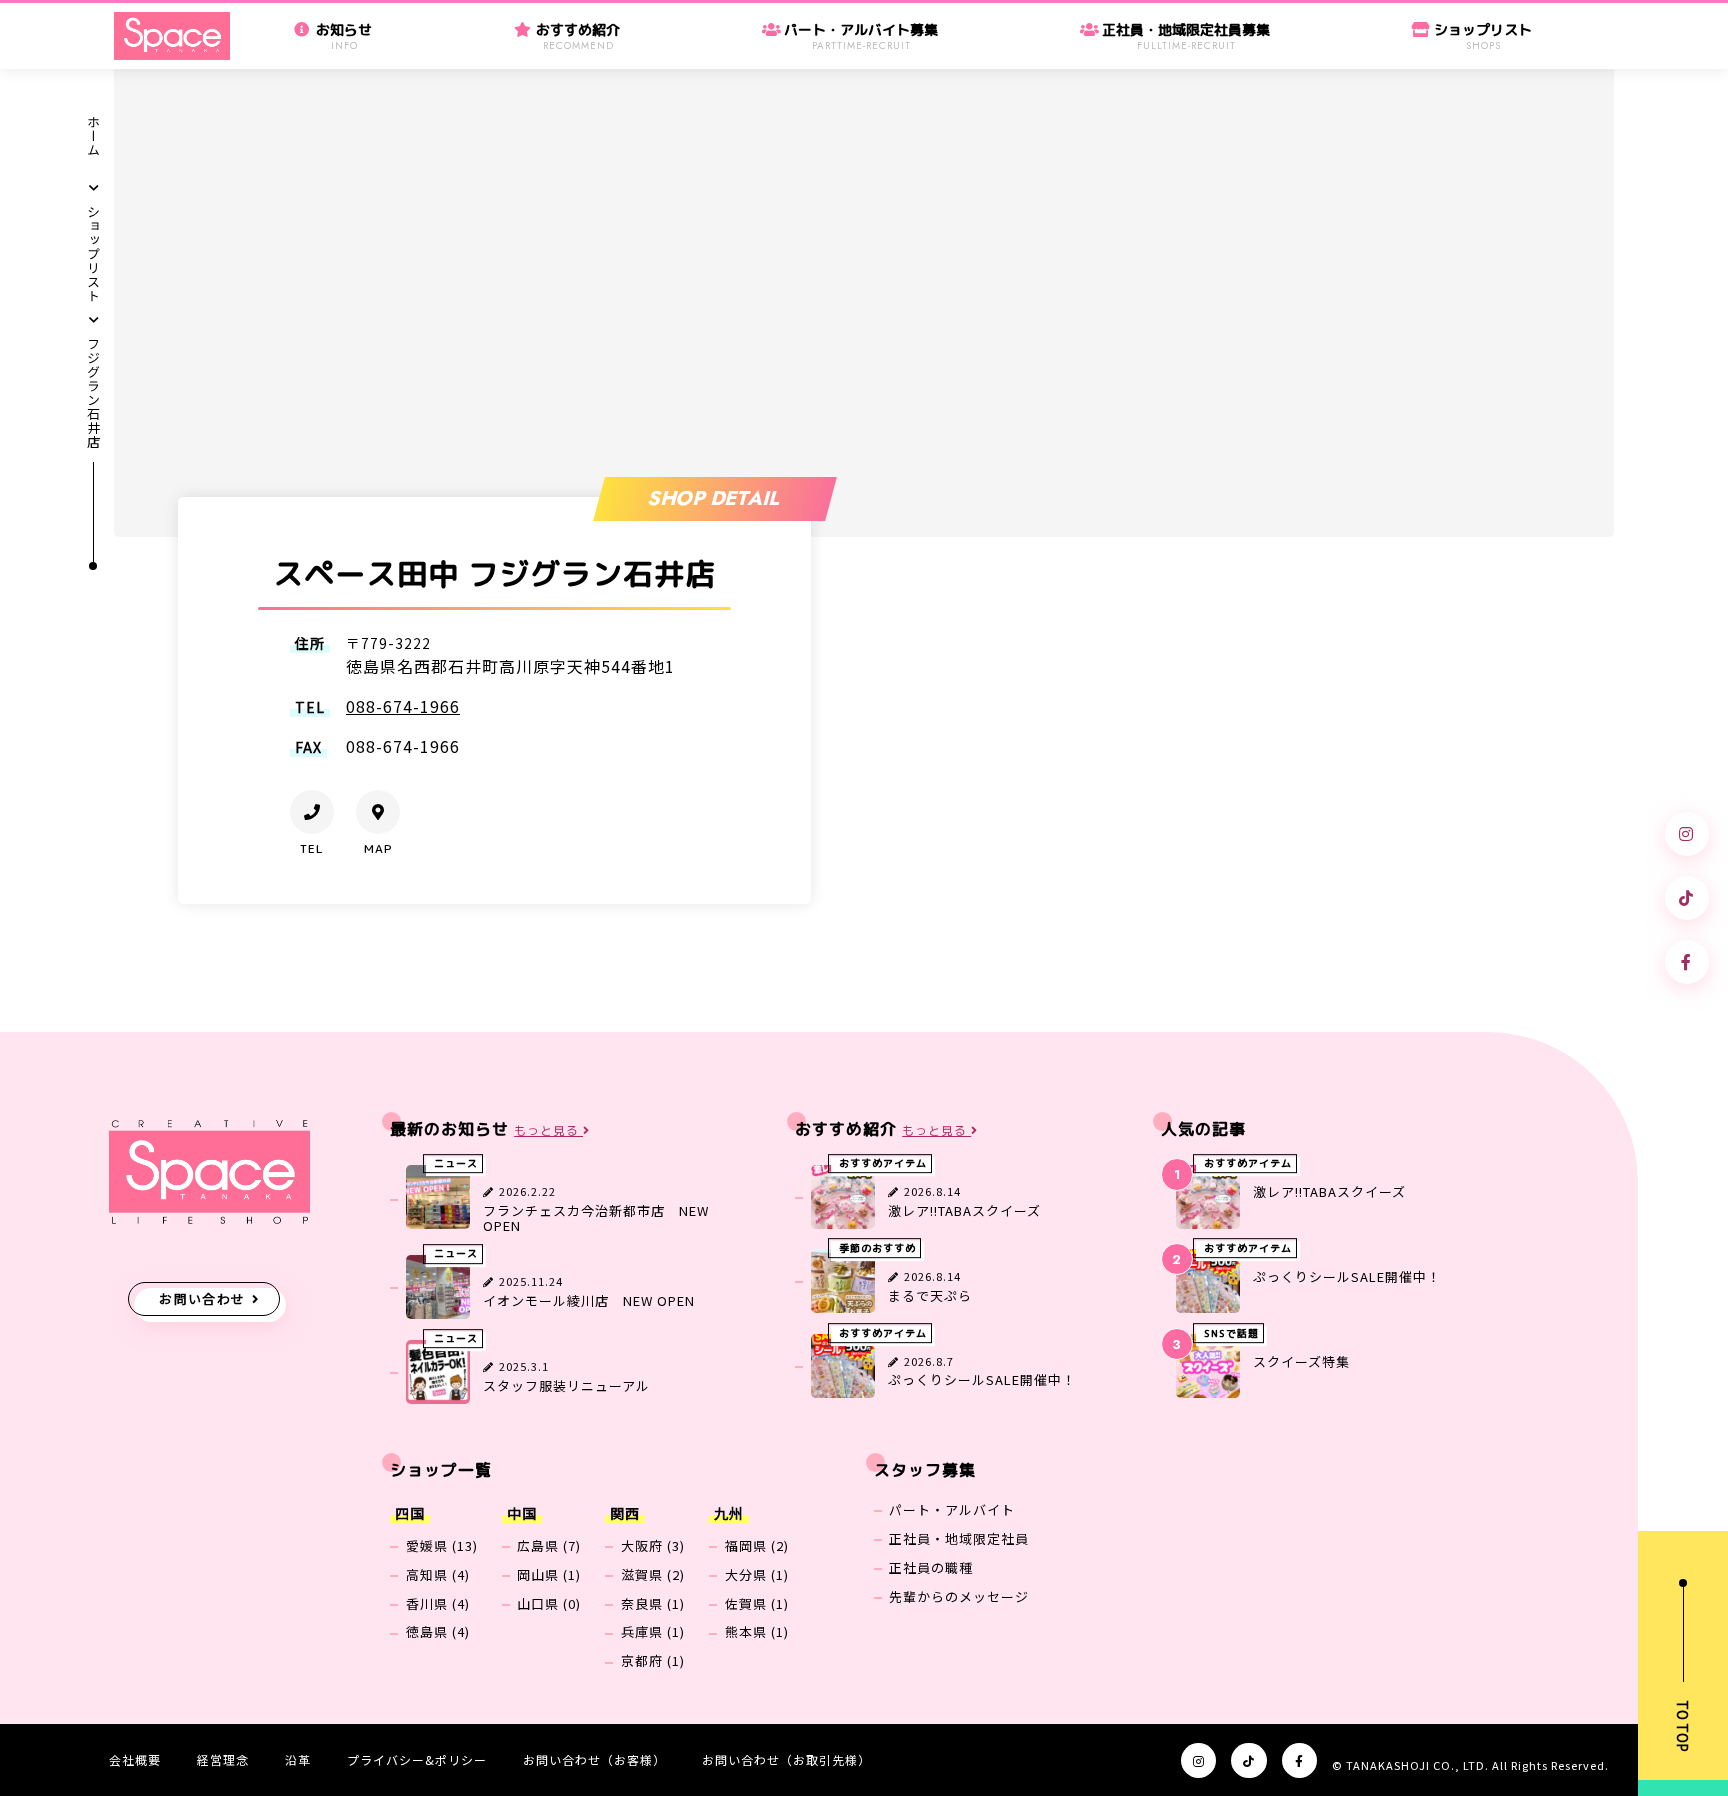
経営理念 (223, 1759)
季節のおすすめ (877, 1248)
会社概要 (135, 1759)
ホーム (94, 136)
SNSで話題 (1231, 1333)
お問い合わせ (202, 1298)
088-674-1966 (403, 706)
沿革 (298, 1759)
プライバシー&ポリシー (417, 1759)
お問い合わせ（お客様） (594, 1759)
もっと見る (548, 1130)
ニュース (456, 1164)
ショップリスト (94, 254)
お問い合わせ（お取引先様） (786, 1759)
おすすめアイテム (883, 1164)
